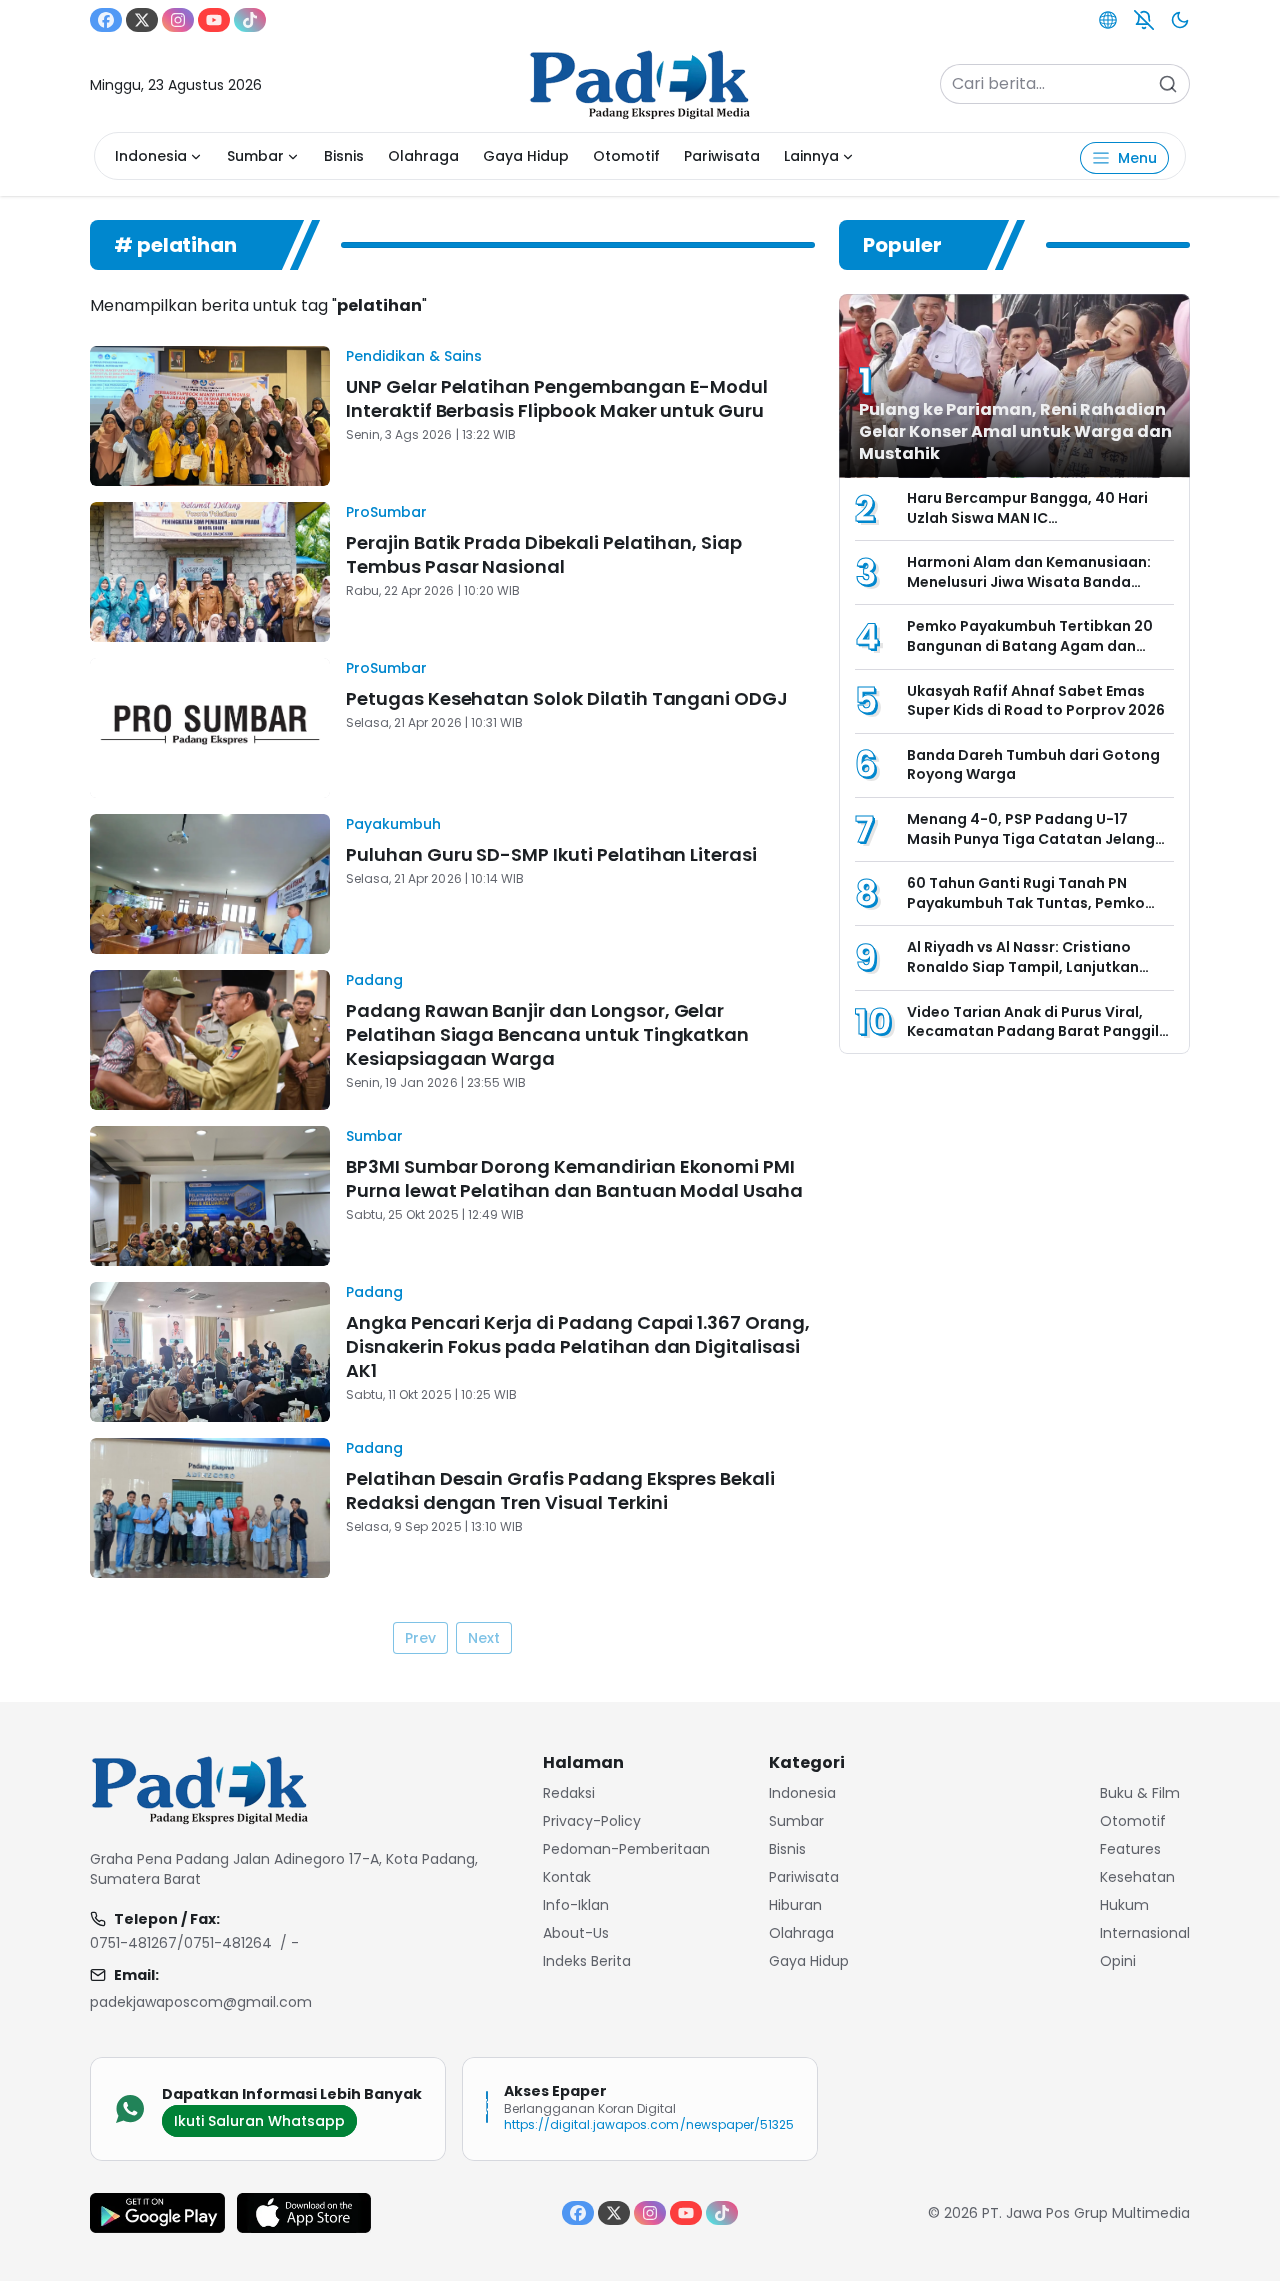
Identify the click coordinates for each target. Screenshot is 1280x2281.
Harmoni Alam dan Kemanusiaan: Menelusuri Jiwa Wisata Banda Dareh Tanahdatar (1029, 581)
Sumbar (255, 156)
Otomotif (626, 156)
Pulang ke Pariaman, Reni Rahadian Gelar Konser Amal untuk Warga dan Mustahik (1015, 431)
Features (1130, 1849)
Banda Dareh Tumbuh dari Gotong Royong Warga (1033, 765)
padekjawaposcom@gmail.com (201, 2002)
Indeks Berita (587, 1961)
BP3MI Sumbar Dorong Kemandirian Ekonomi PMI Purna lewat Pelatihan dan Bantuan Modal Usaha (574, 1178)
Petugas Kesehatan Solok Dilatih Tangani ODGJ (569, 698)
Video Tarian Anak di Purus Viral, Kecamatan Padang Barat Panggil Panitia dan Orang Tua (1033, 1031)
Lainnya (811, 156)
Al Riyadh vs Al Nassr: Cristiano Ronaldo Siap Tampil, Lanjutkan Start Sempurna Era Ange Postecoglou (1023, 976)
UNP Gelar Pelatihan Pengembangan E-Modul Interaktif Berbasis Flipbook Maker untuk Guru (557, 398)
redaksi (569, 1793)
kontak (567, 1877)
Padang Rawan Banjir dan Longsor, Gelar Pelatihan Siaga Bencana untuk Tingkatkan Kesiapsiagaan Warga (547, 1034)
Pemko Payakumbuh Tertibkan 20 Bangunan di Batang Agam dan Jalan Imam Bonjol (1030, 645)
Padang (374, 980)
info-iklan (576, 1905)
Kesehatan (1137, 1877)
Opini (1118, 1961)
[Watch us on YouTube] (214, 20)
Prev (420, 1638)
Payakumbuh (393, 824)
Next (484, 1638)
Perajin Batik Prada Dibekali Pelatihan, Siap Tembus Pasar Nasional (544, 554)
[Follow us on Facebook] (106, 20)
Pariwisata (722, 156)
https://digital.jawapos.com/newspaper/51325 (649, 2124)
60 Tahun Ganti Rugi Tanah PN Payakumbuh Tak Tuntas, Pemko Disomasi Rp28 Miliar (1026, 902)
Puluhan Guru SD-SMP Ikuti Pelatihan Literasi (551, 854)
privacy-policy (592, 1821)
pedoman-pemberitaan (626, 1849)
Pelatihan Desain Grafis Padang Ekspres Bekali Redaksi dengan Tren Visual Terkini (560, 1490)
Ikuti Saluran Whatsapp (259, 2121)
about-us (576, 1933)
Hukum (1124, 1905)
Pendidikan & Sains (414, 356)
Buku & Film (1140, 1793)
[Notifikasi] (1144, 20)
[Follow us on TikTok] (250, 20)
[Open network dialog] (1108, 20)
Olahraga (423, 156)
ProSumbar (386, 512)
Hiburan (795, 1905)
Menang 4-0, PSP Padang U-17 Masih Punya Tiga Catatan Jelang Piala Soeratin (1031, 838)
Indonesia (151, 156)
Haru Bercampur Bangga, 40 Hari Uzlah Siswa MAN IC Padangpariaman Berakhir (1027, 517)
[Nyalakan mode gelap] (1180, 20)
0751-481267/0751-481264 (181, 1943)
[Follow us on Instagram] (178, 20)
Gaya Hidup (526, 156)
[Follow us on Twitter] (142, 20)
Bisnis (344, 156)
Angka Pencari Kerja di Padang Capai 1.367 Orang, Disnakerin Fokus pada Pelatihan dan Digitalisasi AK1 (578, 1346)
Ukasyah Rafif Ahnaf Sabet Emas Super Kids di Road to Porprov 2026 (1036, 701)
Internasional (1145, 1933)
